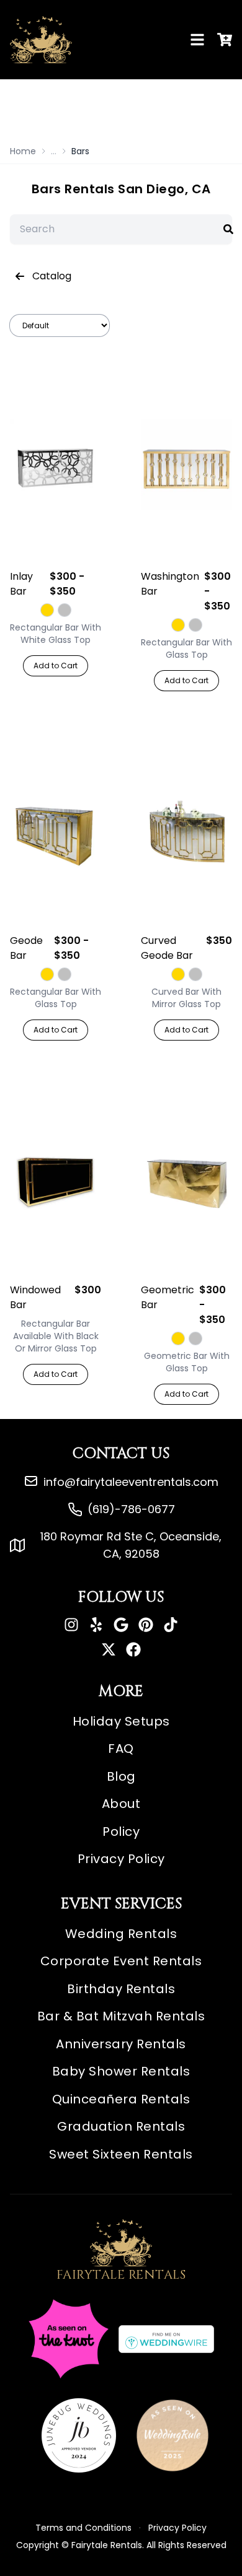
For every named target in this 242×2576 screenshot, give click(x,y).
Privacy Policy (121, 1859)
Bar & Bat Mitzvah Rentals (121, 2016)
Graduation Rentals (121, 2126)
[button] (228, 229)
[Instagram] (71, 1625)
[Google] (121, 1625)
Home (23, 151)
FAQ (121, 1749)
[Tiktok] (171, 1625)
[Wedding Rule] (173, 2435)
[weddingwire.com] (166, 2339)
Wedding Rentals (121, 1934)
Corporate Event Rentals (121, 1961)
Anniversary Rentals (121, 2044)
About (121, 1804)
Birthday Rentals (121, 1989)
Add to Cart (56, 666)
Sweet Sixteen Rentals (121, 2154)
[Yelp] (96, 1625)
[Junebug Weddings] (79, 2435)
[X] (109, 1649)
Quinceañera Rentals (121, 2099)
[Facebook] (133, 1649)
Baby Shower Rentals (121, 2071)
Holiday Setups (121, 1721)
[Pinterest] (146, 1625)
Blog (121, 1776)
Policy (121, 1832)
